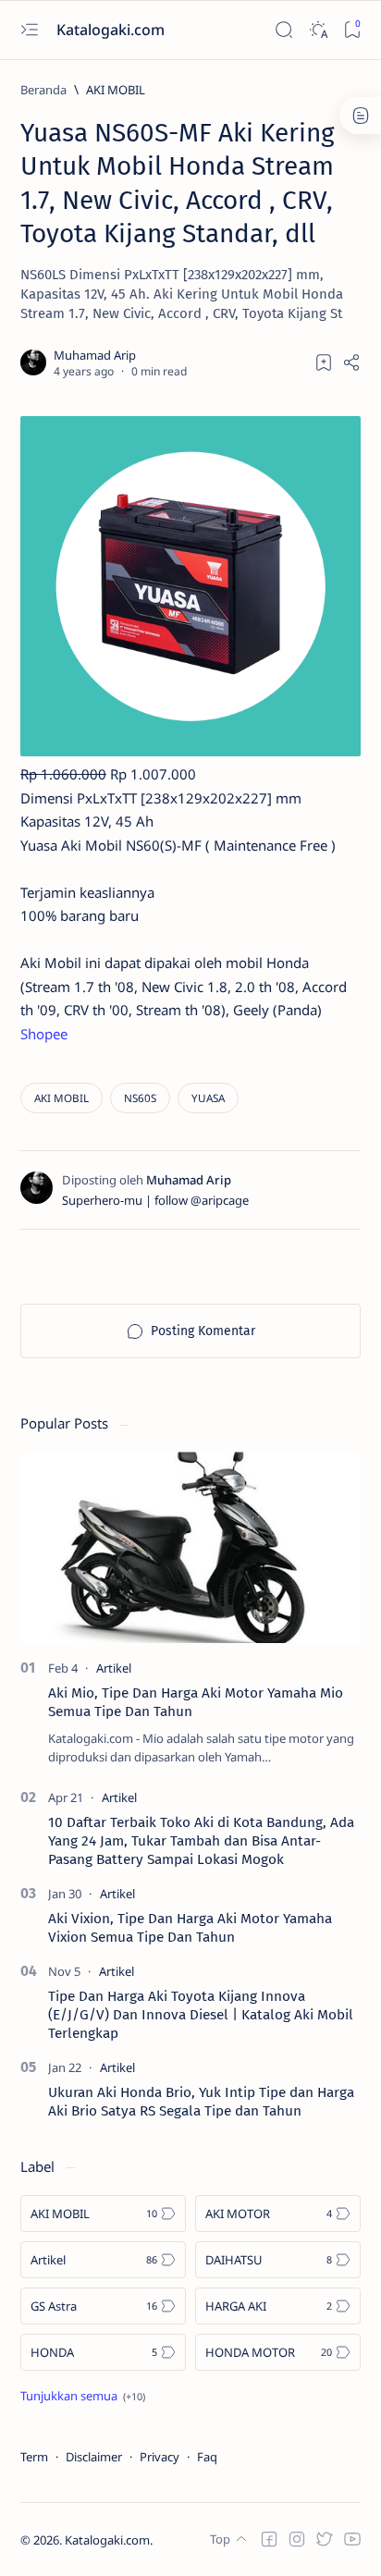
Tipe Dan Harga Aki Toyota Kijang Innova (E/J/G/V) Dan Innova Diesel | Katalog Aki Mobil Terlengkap (201, 2015)
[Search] (283, 30)
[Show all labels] (83, 2396)
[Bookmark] (352, 30)
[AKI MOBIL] (61, 1098)
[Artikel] (114, 1668)
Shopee (44, 1034)
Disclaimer (94, 2457)
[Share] (351, 362)
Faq (207, 2457)
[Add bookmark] (324, 362)
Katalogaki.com (112, 30)
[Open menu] (29, 30)
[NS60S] (140, 1098)
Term (34, 2457)
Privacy (160, 2457)
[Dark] (318, 30)
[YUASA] (208, 1098)
